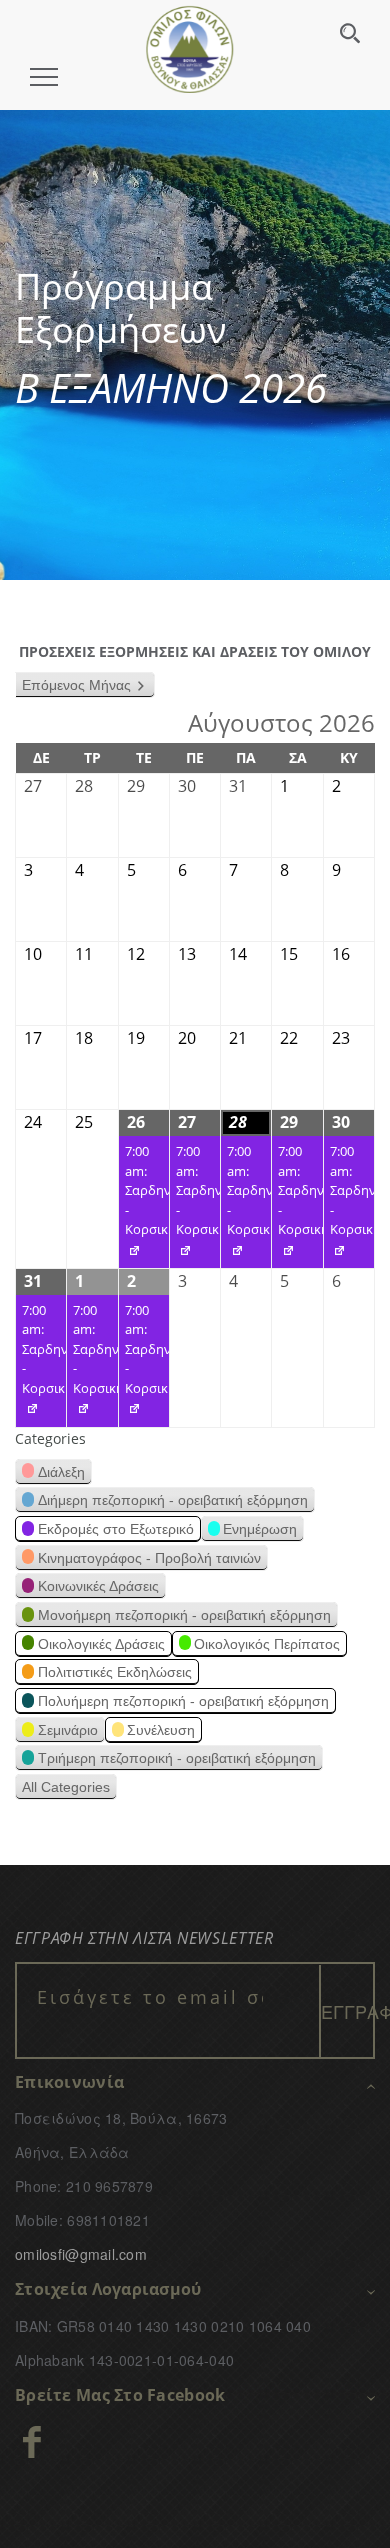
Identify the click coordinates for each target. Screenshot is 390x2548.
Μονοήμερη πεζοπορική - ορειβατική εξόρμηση (184, 1615)
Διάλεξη (61, 1472)
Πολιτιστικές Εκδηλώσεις (115, 1672)
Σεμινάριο (68, 1730)
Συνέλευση (161, 1730)
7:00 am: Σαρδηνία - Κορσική (144, 1205)
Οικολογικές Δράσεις (101, 1644)
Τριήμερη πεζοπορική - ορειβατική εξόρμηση (177, 1758)
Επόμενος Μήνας (76, 685)
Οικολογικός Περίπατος (267, 1644)
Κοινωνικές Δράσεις (98, 1586)
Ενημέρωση (260, 1529)
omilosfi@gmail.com (81, 2254)
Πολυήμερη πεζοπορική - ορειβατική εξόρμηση (183, 1701)
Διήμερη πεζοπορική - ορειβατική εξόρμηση (173, 1500)
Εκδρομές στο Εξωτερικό (116, 1529)
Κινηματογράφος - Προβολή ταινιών (149, 1558)
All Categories (66, 1787)
